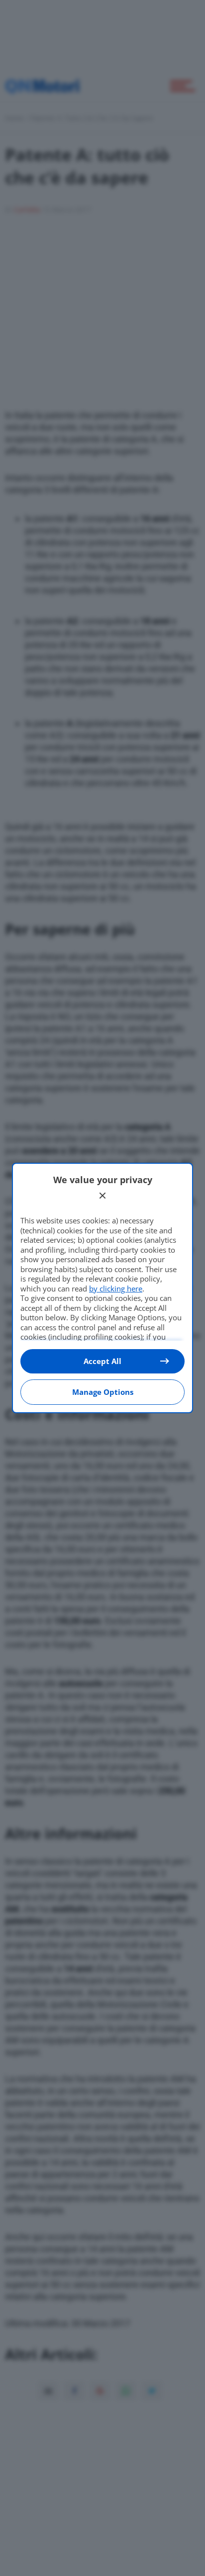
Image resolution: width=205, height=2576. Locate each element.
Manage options (103, 1392)
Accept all (102, 1361)
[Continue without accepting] (102, 1196)
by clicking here (116, 1288)
